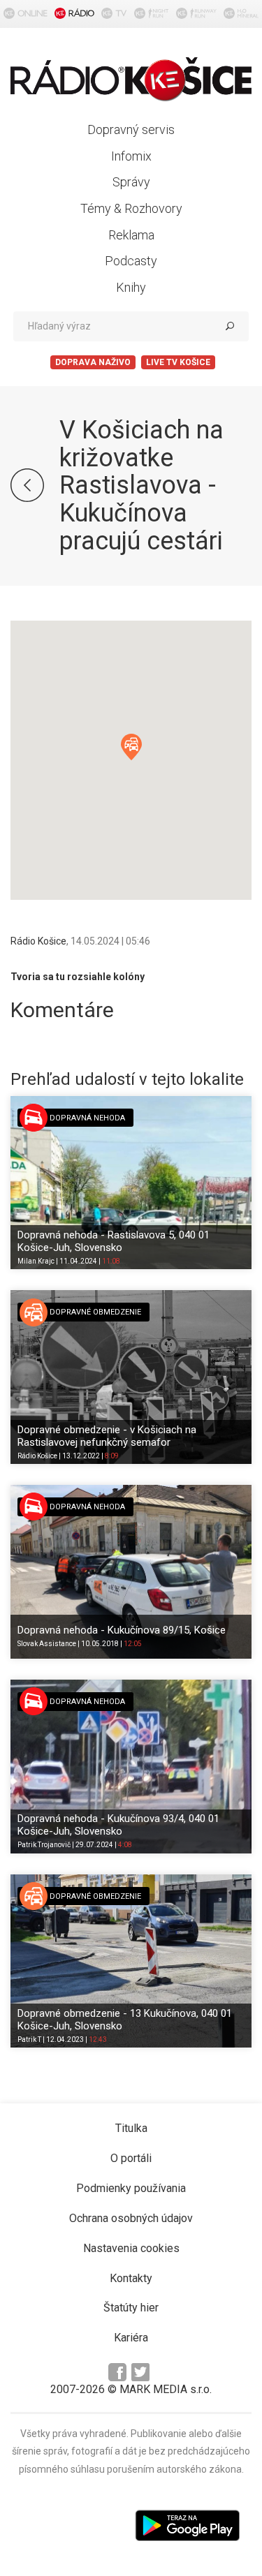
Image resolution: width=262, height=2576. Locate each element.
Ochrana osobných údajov (131, 2218)
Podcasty (131, 261)
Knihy (131, 287)
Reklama (131, 235)
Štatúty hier (131, 2308)
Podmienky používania (131, 2188)
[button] (131, 747)
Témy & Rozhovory (131, 208)
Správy (131, 182)
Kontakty (131, 2278)
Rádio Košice (38, 941)
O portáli (131, 2158)
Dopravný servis (131, 129)
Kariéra (131, 2338)
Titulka (131, 2128)
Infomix (131, 156)
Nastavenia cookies (131, 2248)
